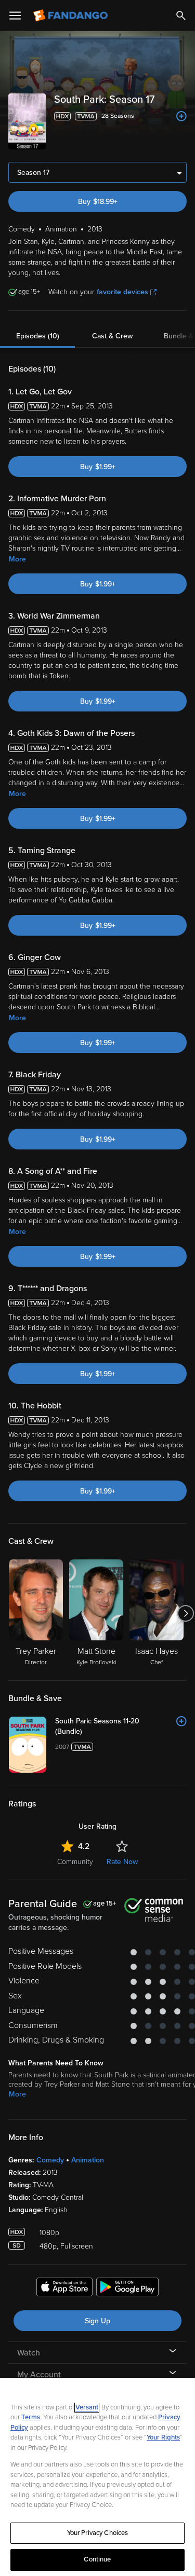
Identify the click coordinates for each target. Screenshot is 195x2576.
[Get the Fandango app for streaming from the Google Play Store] (127, 2289)
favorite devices (122, 292)
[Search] (181, 16)
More (17, 559)
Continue (97, 2559)
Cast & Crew (112, 336)
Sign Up (97, 2321)
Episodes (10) (38, 336)
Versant (87, 2407)
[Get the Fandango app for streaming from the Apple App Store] (64, 2289)
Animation (88, 2160)
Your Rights (163, 2437)
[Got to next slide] (185, 1613)
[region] (97, 2477)
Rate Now (122, 1862)
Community (75, 1862)
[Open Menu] (15, 16)
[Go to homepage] (71, 16)
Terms (31, 2417)
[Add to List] (181, 116)
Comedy (50, 2160)
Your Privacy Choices (98, 2533)
